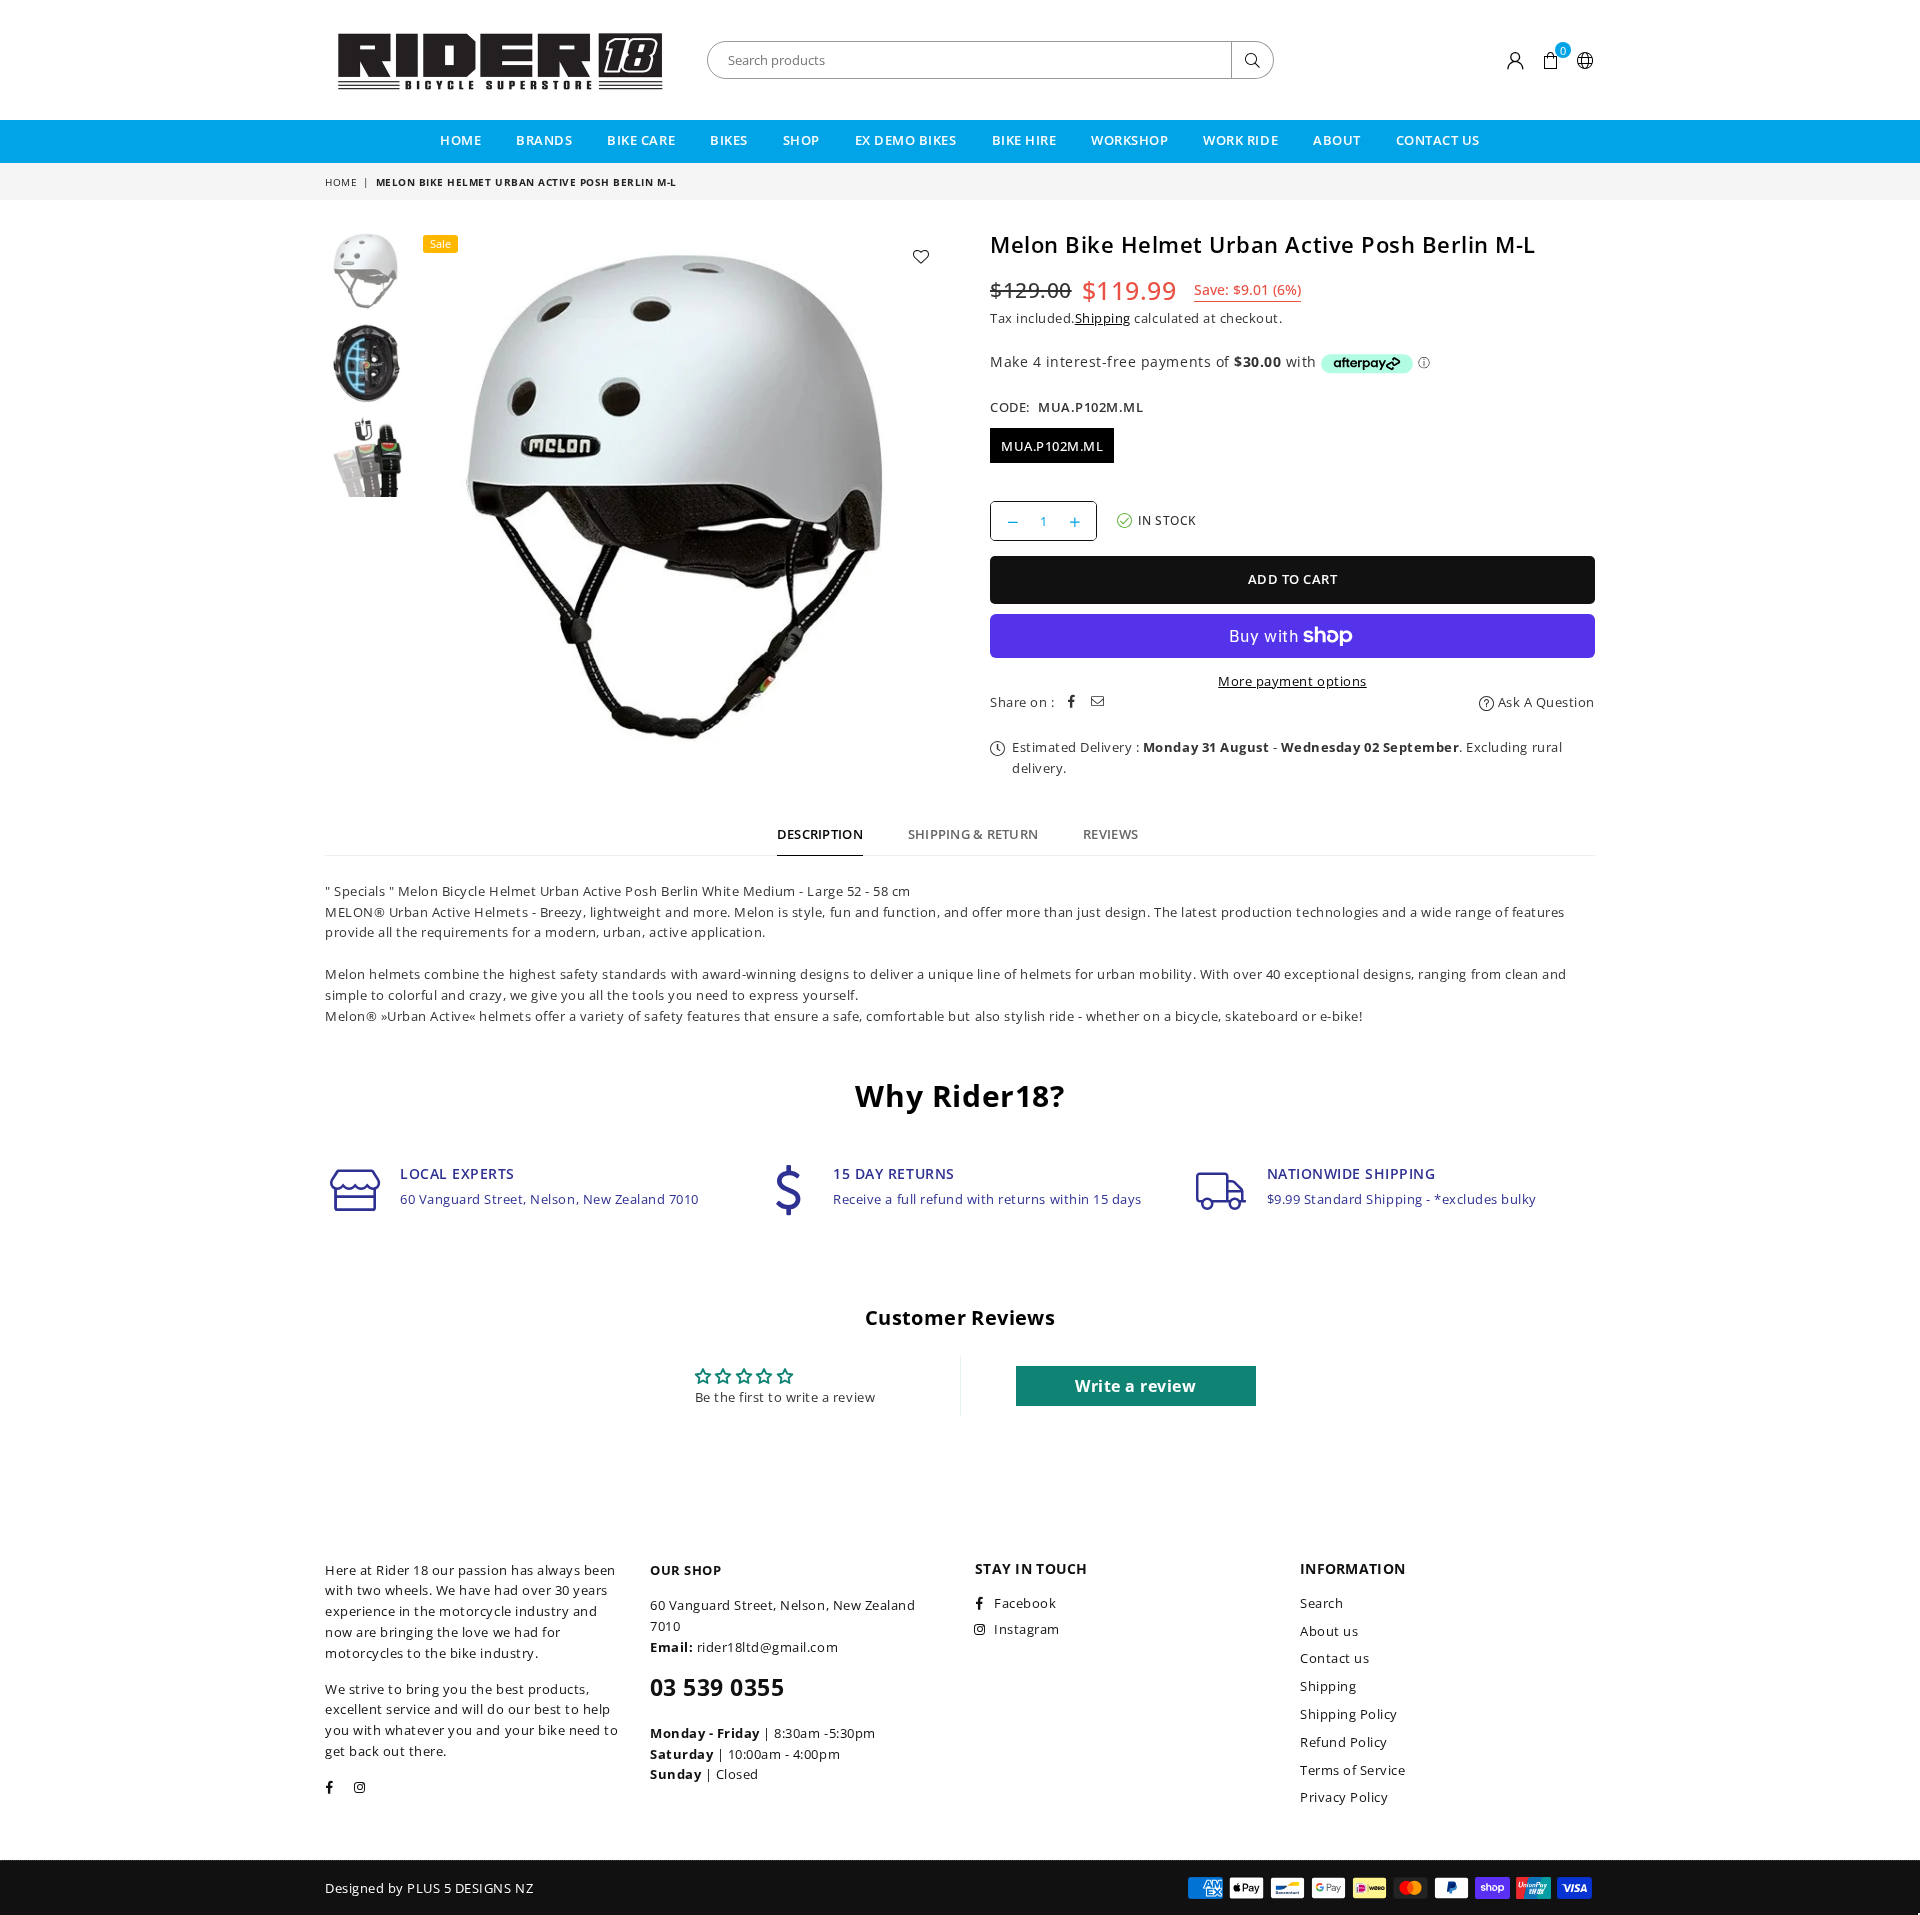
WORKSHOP (1129, 140)
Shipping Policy (1349, 1714)
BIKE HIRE (1024, 140)
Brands (544, 140)
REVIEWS (1110, 834)
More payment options (1292, 681)
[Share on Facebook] (1072, 702)
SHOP (801, 140)
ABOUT (1337, 140)
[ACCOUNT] (1516, 60)
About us (1329, 1631)
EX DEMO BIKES (906, 140)
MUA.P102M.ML (1052, 446)
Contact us (1334, 1658)
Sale (440, 243)
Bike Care (641, 140)
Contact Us (1438, 140)
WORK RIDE (1240, 140)
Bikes (729, 140)
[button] (1550, 60)
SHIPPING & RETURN (973, 834)
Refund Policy (1344, 1742)
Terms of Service (1352, 1770)
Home (460, 140)
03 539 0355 (717, 1687)
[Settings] (1581, 60)
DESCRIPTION (820, 834)
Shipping (1103, 318)
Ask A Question (1544, 702)
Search (1321, 1603)
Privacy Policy (1344, 1797)
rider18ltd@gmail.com (767, 1647)
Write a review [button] (1135, 1386)
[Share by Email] (1098, 702)
